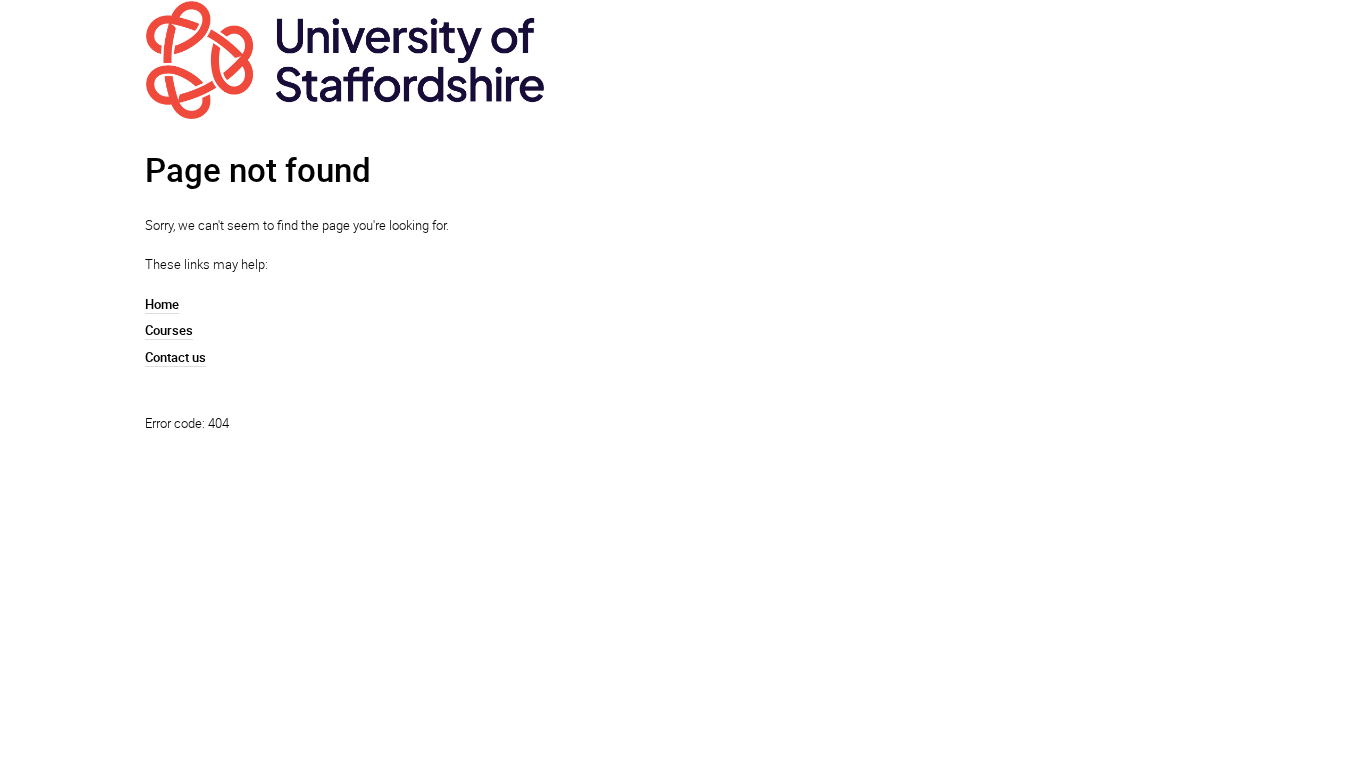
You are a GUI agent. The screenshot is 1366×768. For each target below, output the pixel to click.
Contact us (175, 357)
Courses (169, 330)
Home (162, 304)
